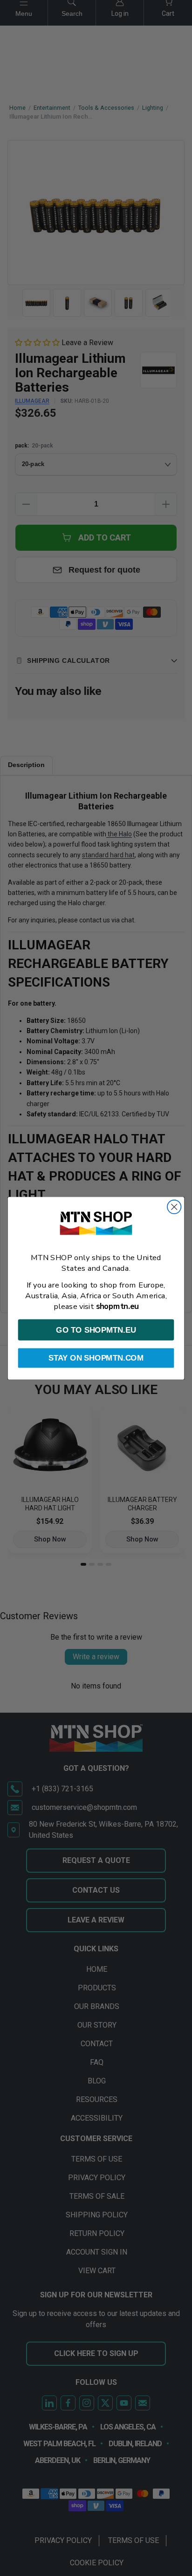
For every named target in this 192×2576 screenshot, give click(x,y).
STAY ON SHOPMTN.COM (96, 1358)
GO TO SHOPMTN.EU (96, 1329)
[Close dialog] (174, 1206)
